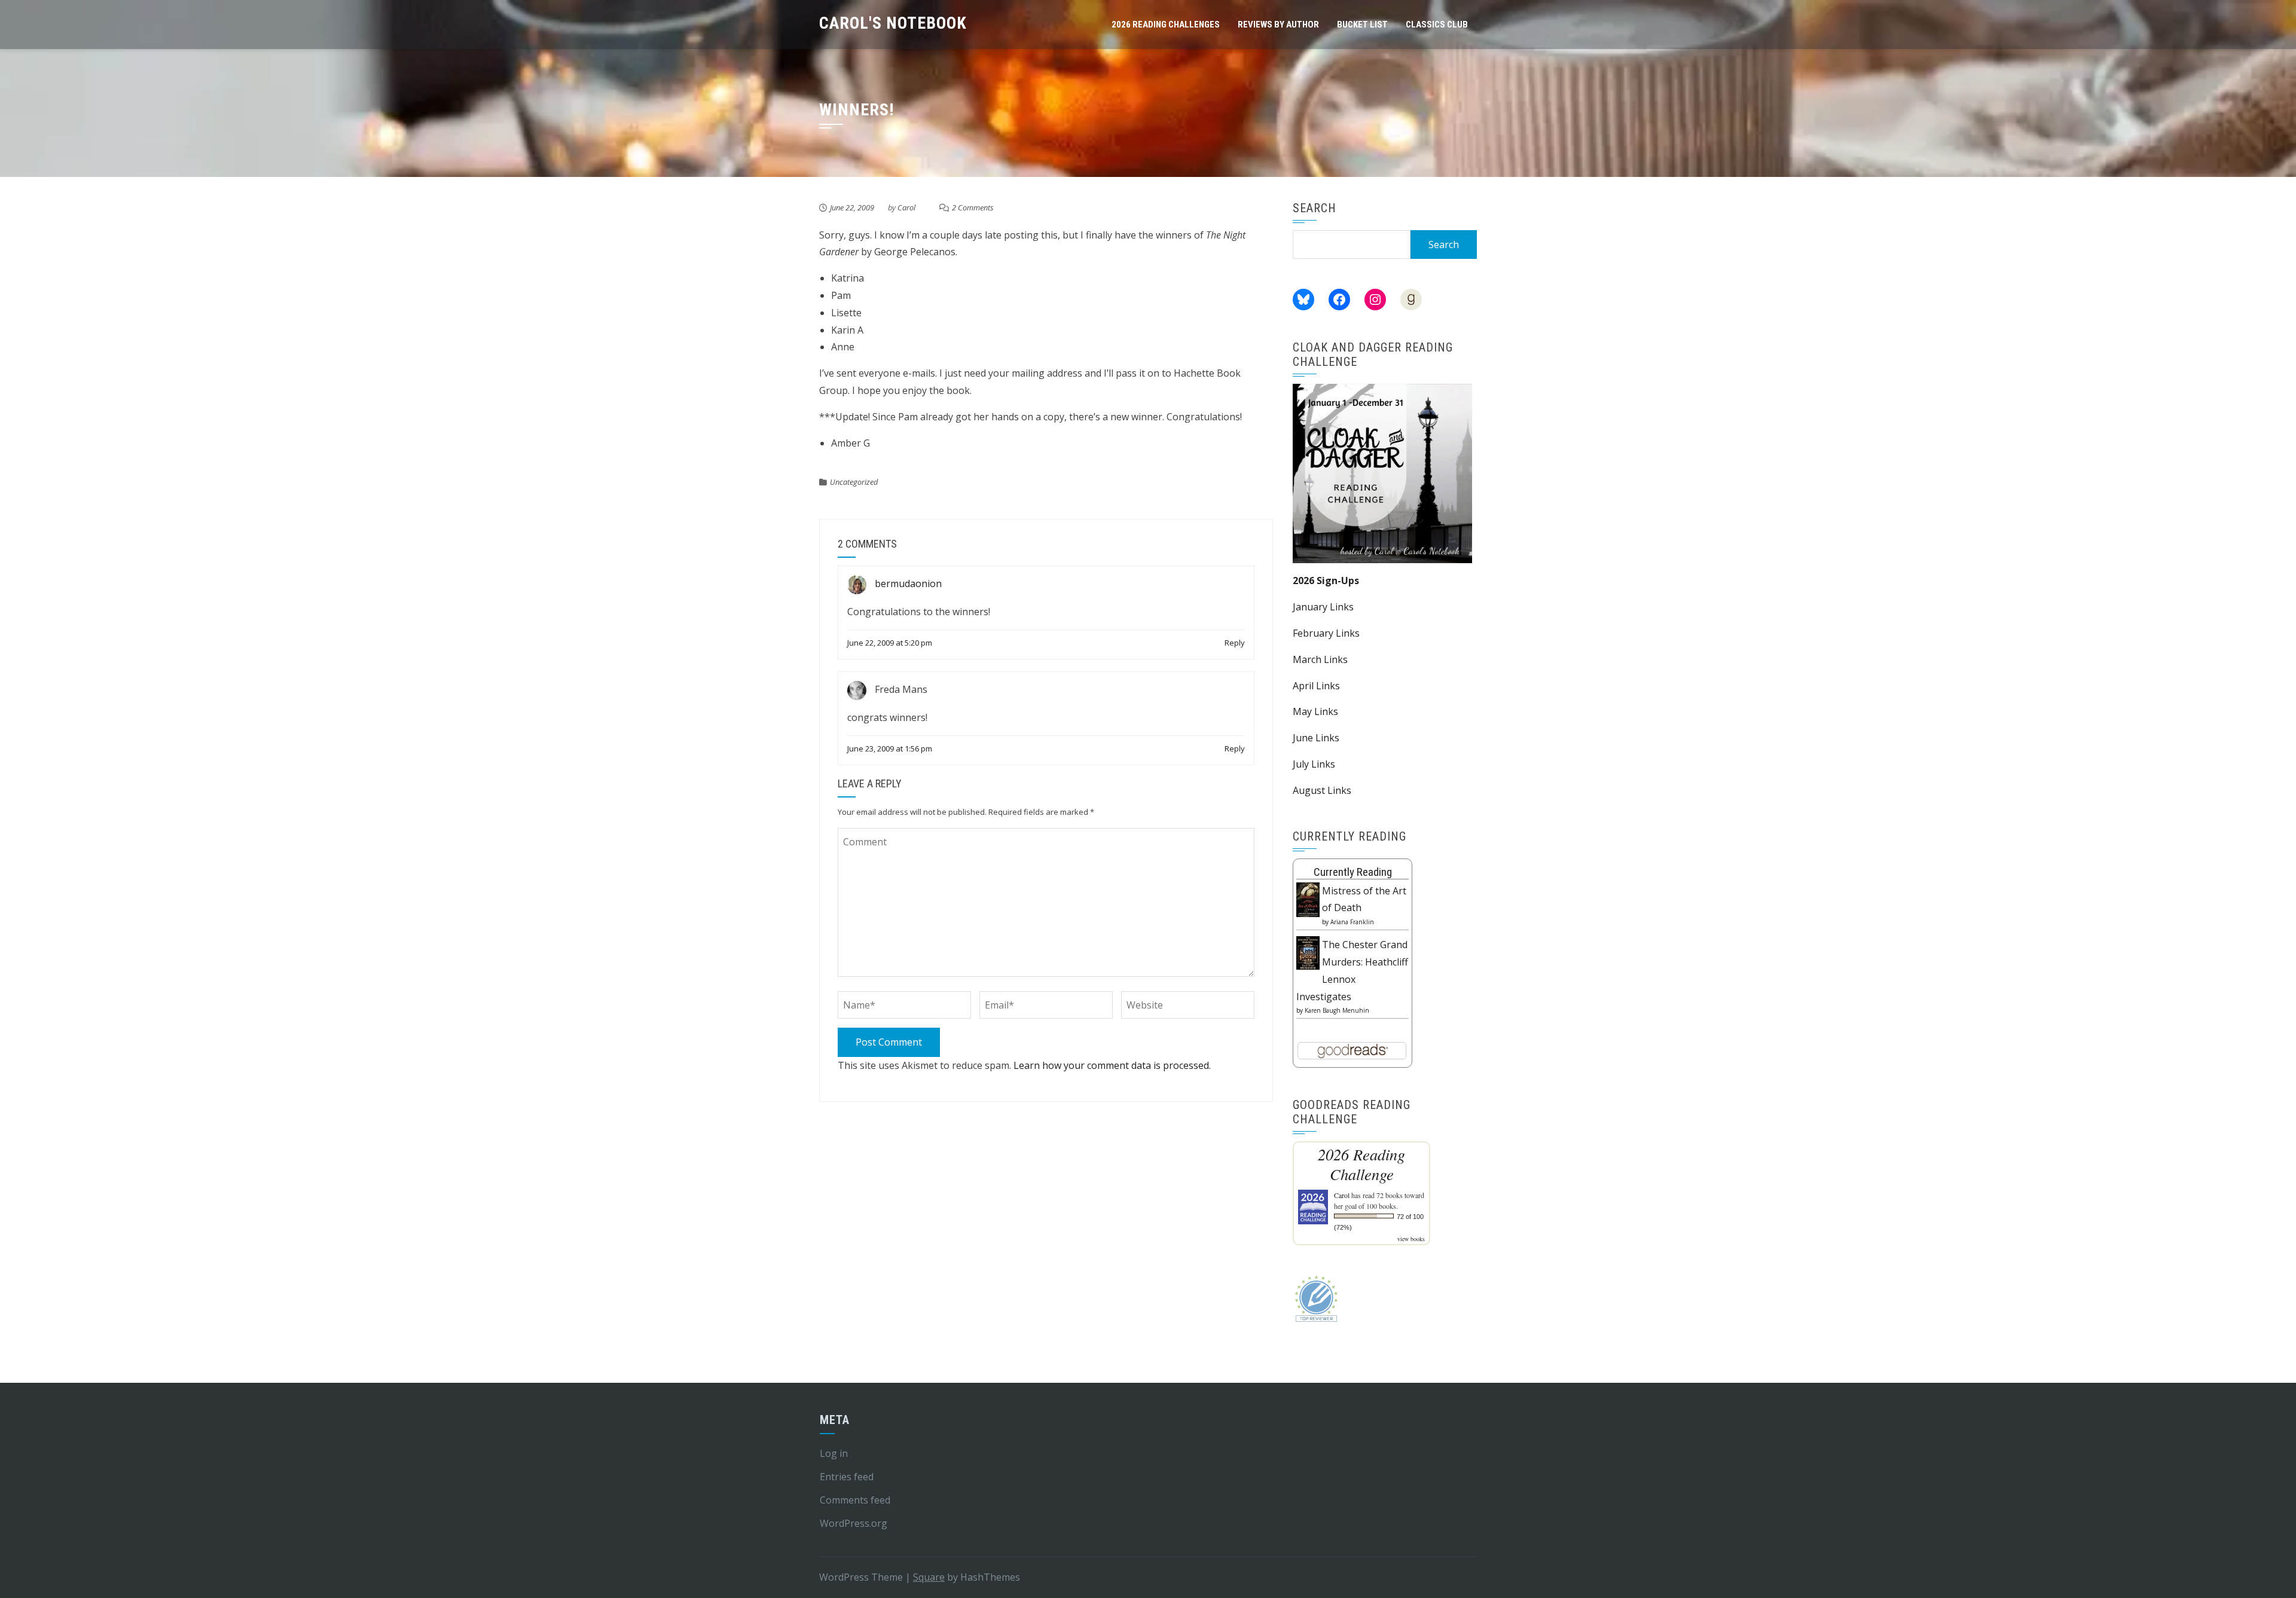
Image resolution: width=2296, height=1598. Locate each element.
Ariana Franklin (1352, 922)
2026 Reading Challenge (1361, 1164)
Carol (906, 207)
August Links (1322, 790)
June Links (1316, 738)
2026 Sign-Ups (1326, 580)
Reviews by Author (1278, 25)
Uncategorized (854, 482)
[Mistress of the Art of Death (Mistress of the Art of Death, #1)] (1308, 899)
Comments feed (855, 1500)
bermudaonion (908, 583)
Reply (1235, 643)
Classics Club (1437, 25)
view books (1411, 1239)
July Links (1314, 764)
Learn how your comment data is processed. (1112, 1065)
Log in (834, 1453)
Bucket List (1362, 25)
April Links (1316, 686)
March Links (1320, 659)
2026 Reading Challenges (1166, 25)
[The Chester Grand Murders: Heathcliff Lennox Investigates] (1308, 952)
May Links (1315, 711)
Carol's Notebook (893, 23)
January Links (1323, 607)
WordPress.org (854, 1523)
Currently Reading (1353, 872)
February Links (1326, 633)
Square (929, 1577)
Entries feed (847, 1477)
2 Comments (973, 207)
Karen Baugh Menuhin (1337, 1010)
